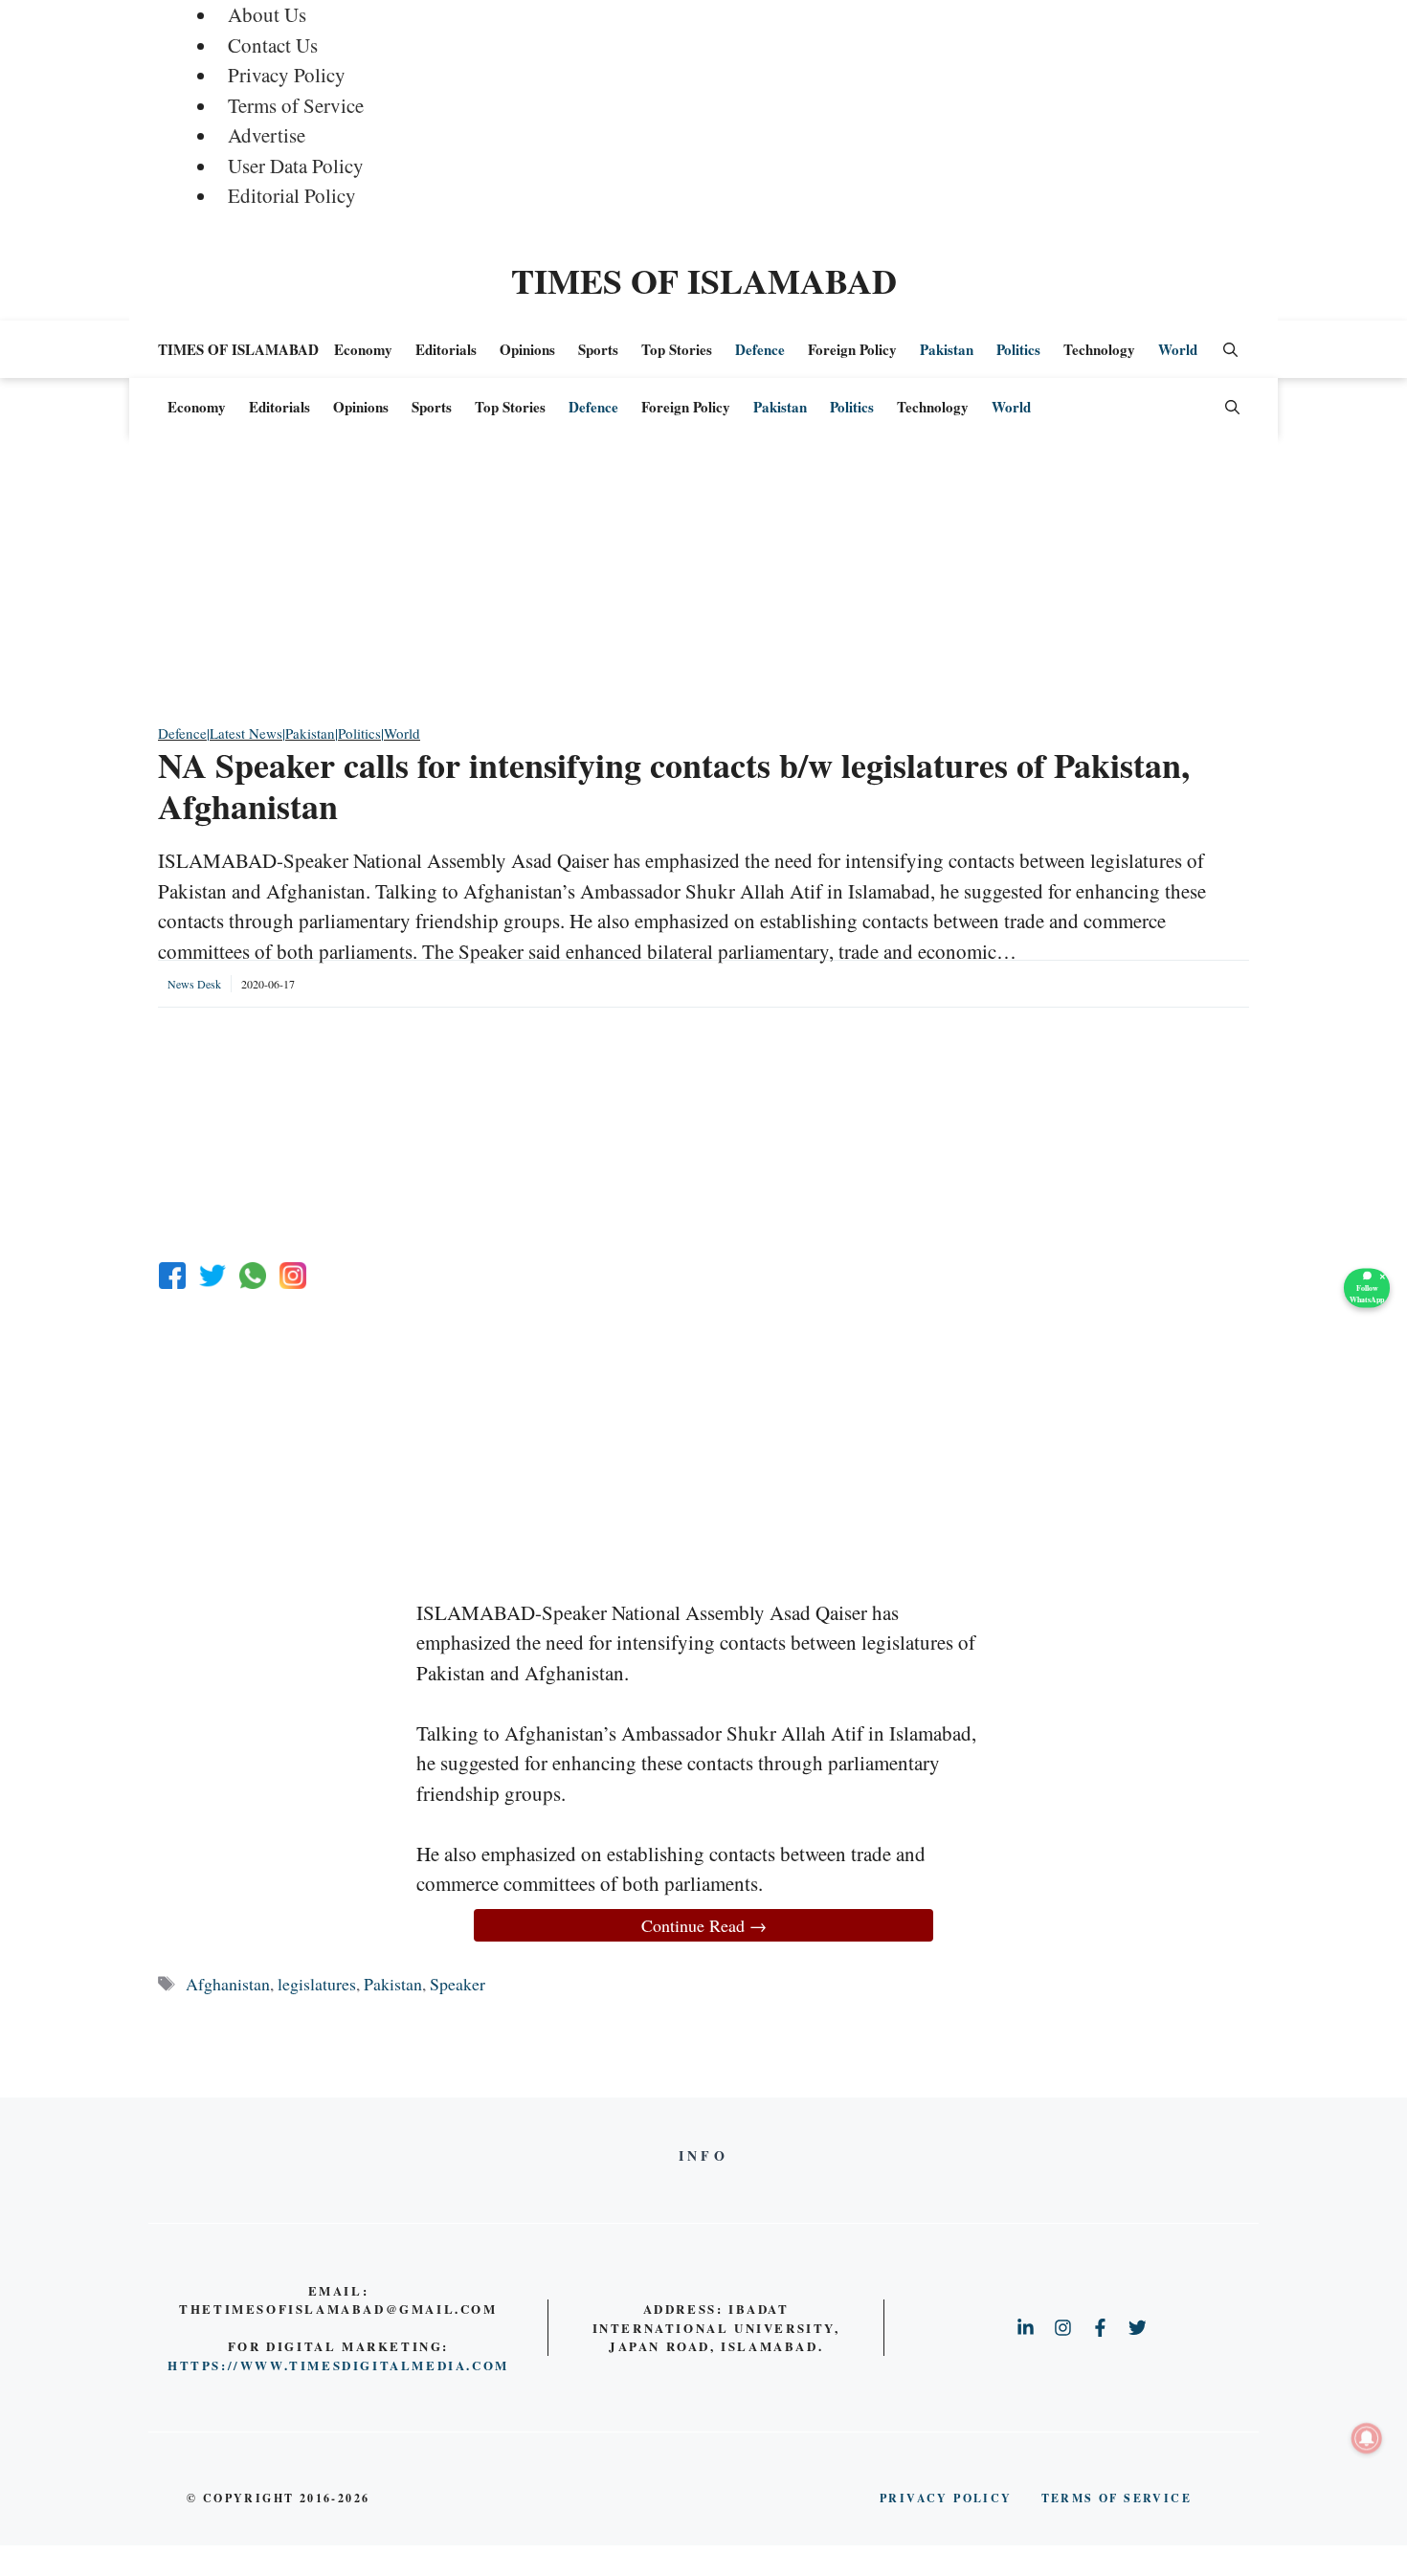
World (1178, 349)
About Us (267, 14)
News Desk (194, 984)
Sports (598, 349)
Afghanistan (228, 1984)
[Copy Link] (293, 1276)
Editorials (446, 349)
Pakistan (947, 349)
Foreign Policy (852, 349)
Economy (363, 349)
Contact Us (273, 45)
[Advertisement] (703, 588)
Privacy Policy (287, 75)
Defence (760, 349)
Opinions (527, 349)
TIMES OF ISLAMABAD (704, 280)
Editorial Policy (292, 195)
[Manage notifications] (1367, 2438)
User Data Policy (296, 166)
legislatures (317, 1984)
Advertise (267, 135)
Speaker (458, 1984)
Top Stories (677, 349)
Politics (1018, 349)
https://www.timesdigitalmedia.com (338, 2365)
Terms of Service (296, 105)
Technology (1099, 349)
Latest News (246, 733)
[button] (1230, 349)
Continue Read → (704, 1925)
